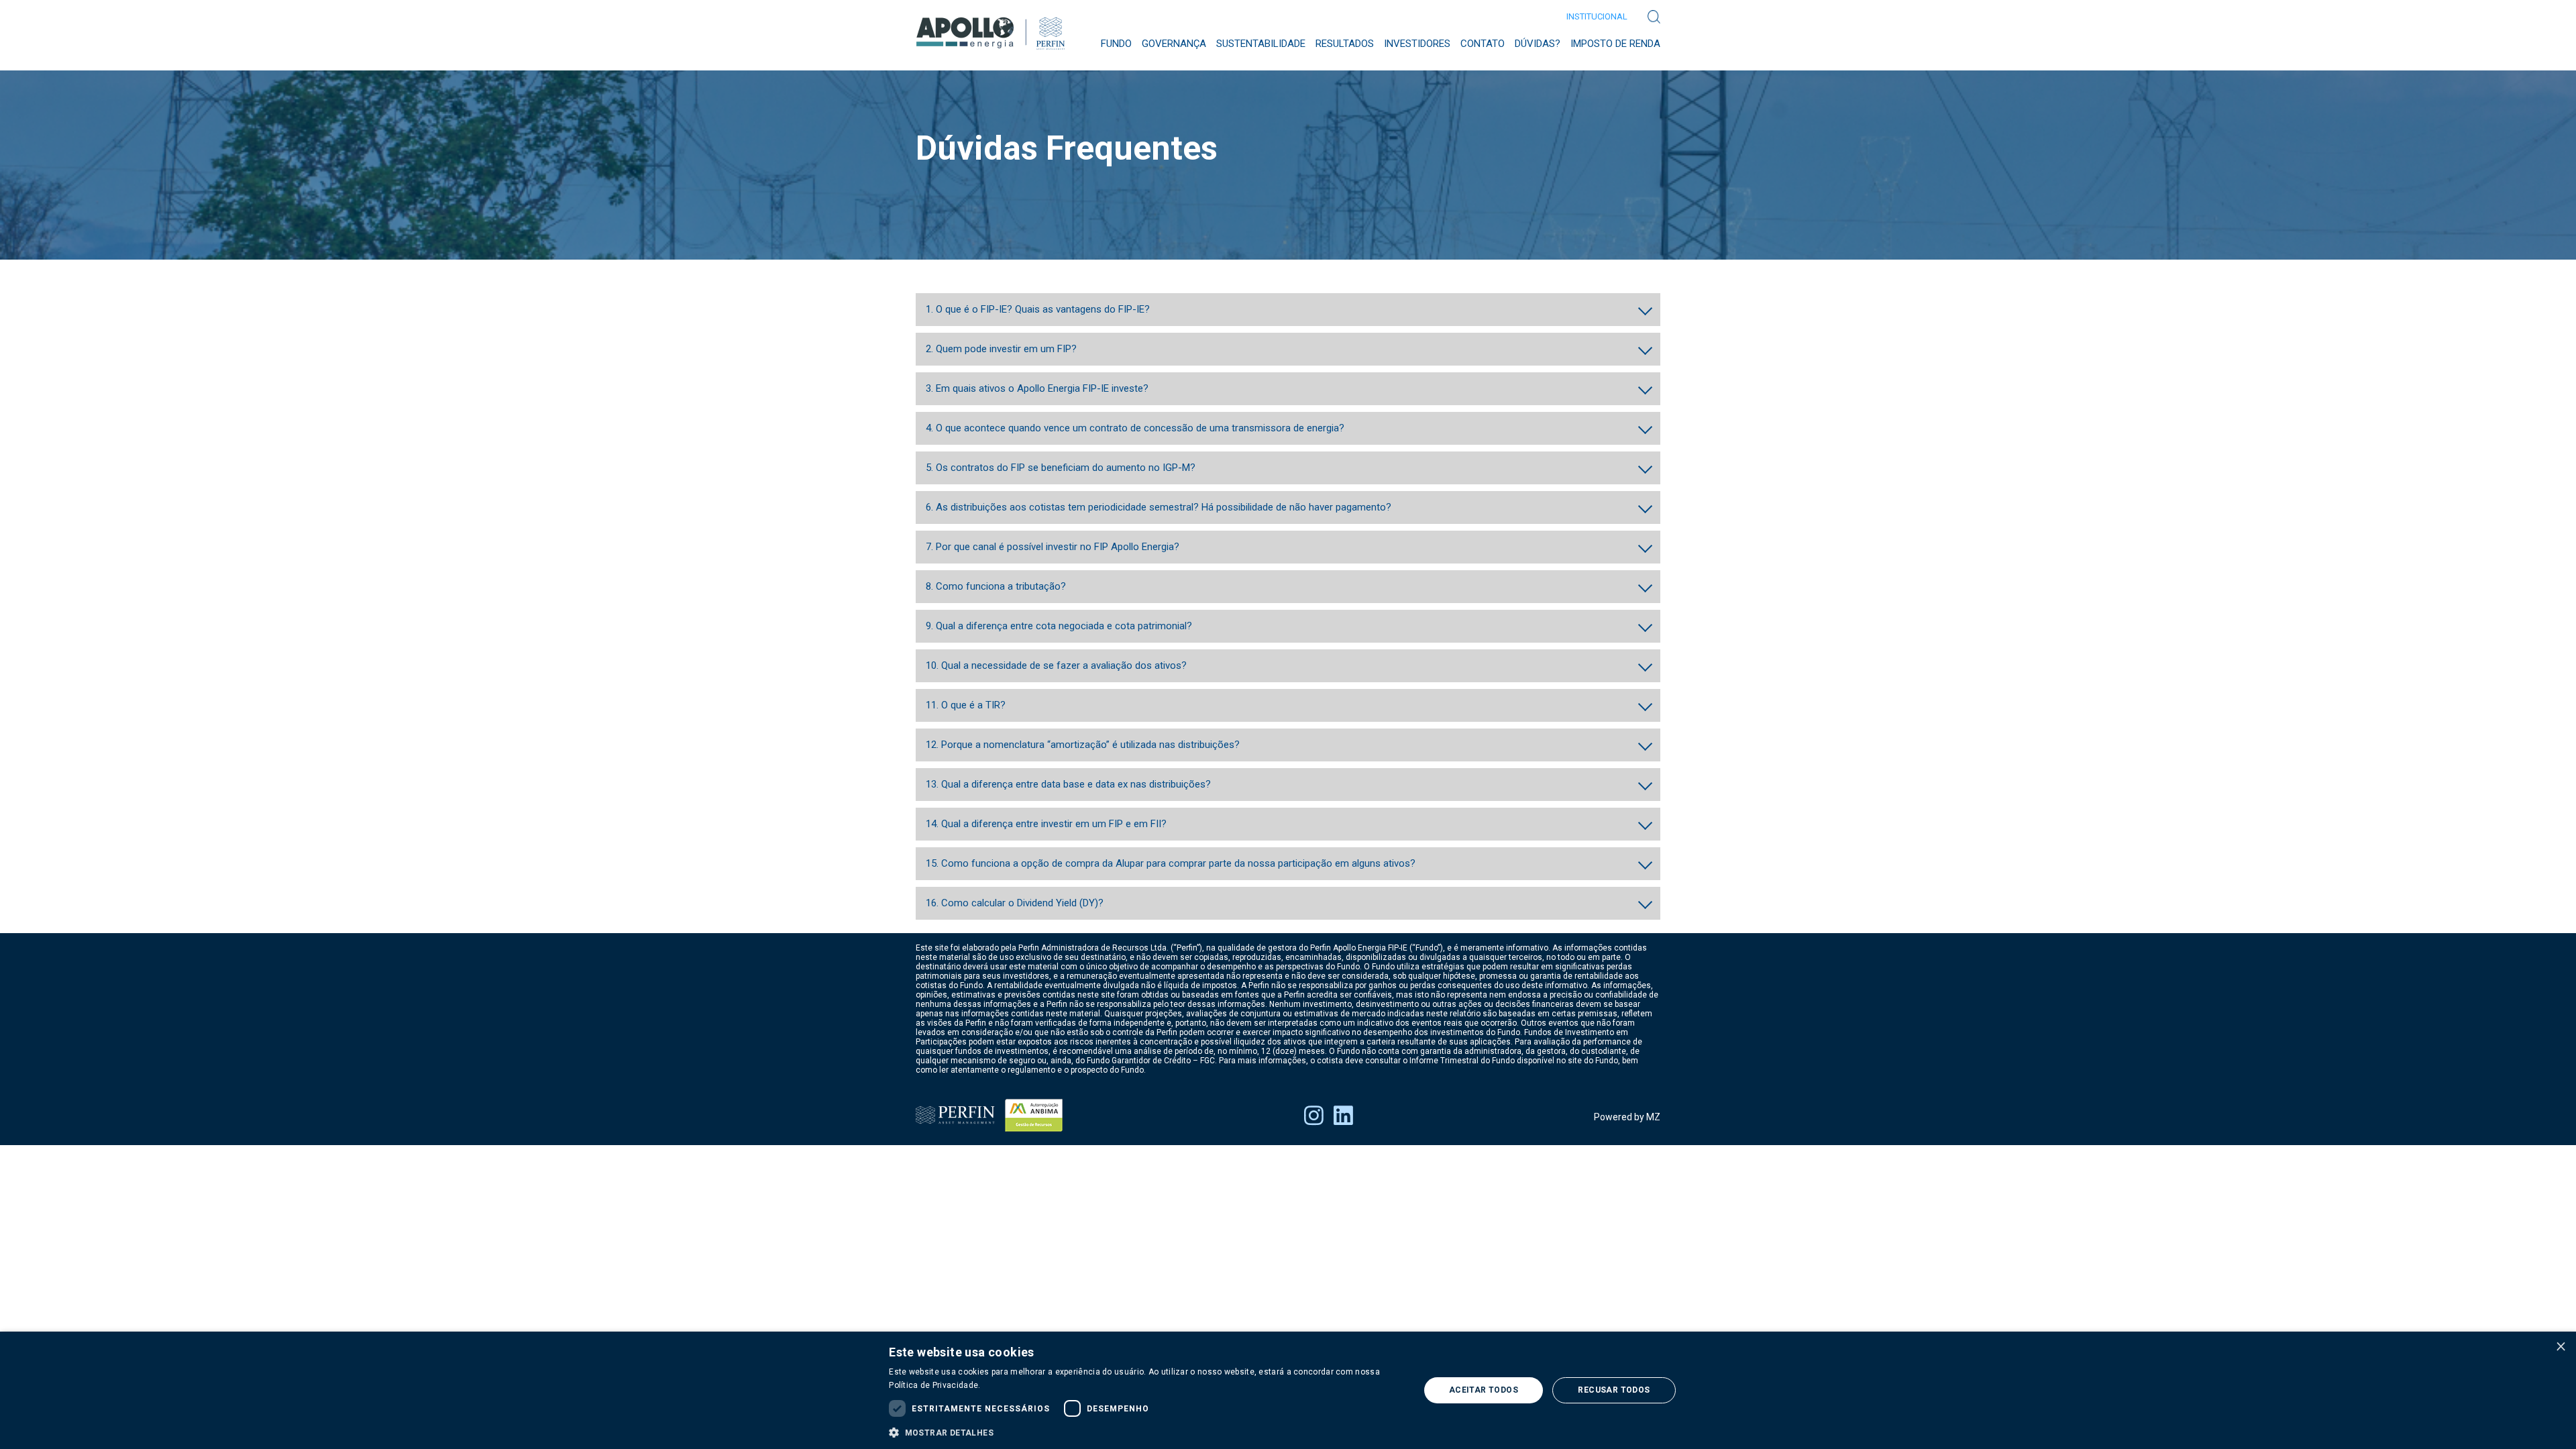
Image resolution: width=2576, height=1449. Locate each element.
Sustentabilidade (1261, 44)
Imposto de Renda (1615, 44)
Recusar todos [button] (1614, 1390)
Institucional (1597, 16)
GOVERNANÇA (1174, 44)
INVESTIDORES (1417, 44)
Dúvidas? (1538, 44)
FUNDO (1116, 44)
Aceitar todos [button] (1484, 1390)
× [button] (2561, 1346)
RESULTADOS (1345, 44)
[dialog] (1288, 1390)
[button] (1146, 1432)
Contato (1483, 44)
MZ (1653, 1117)
